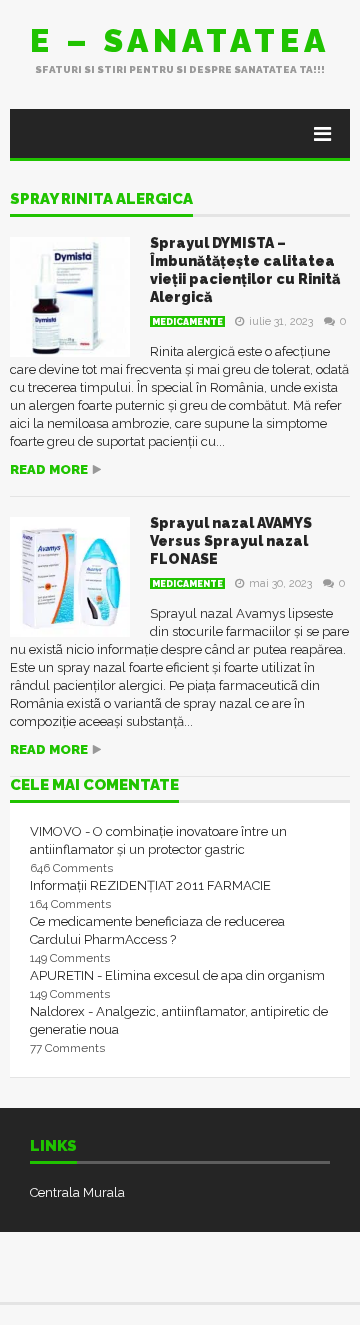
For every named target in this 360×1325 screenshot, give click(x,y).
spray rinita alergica (101, 200)
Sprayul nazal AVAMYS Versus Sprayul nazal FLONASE (231, 541)
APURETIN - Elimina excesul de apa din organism (177, 975)
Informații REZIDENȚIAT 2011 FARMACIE (150, 885)
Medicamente (187, 322)
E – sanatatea (180, 40)
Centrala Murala (77, 1192)
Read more (49, 469)
